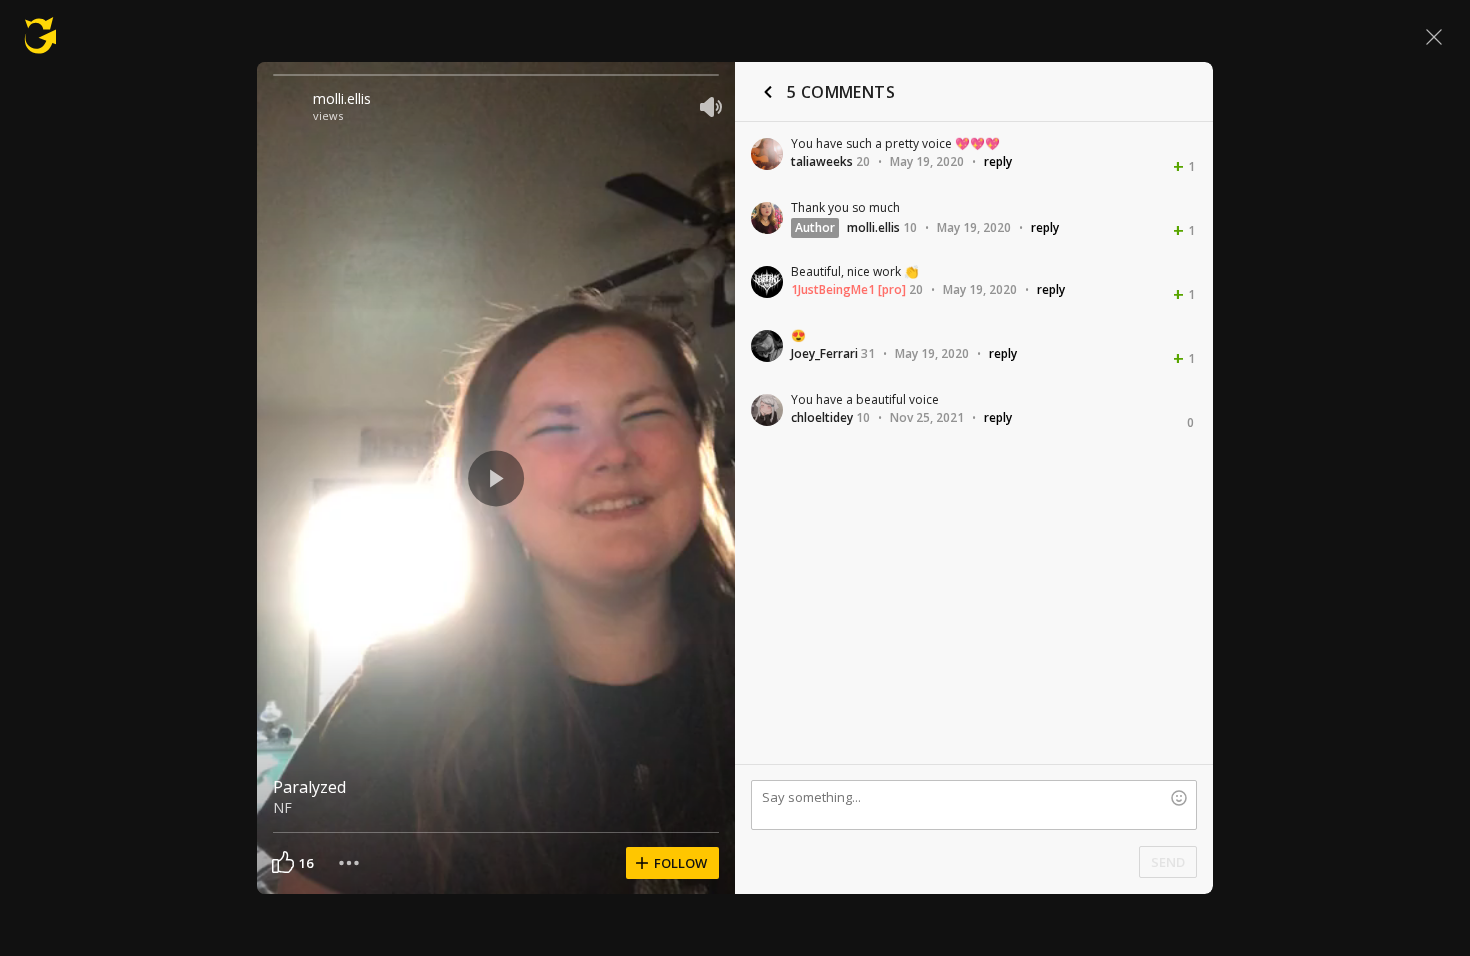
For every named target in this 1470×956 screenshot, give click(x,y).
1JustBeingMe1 (833, 289)
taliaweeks (822, 161)
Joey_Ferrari (824, 353)
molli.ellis (342, 98)
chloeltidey (822, 417)
